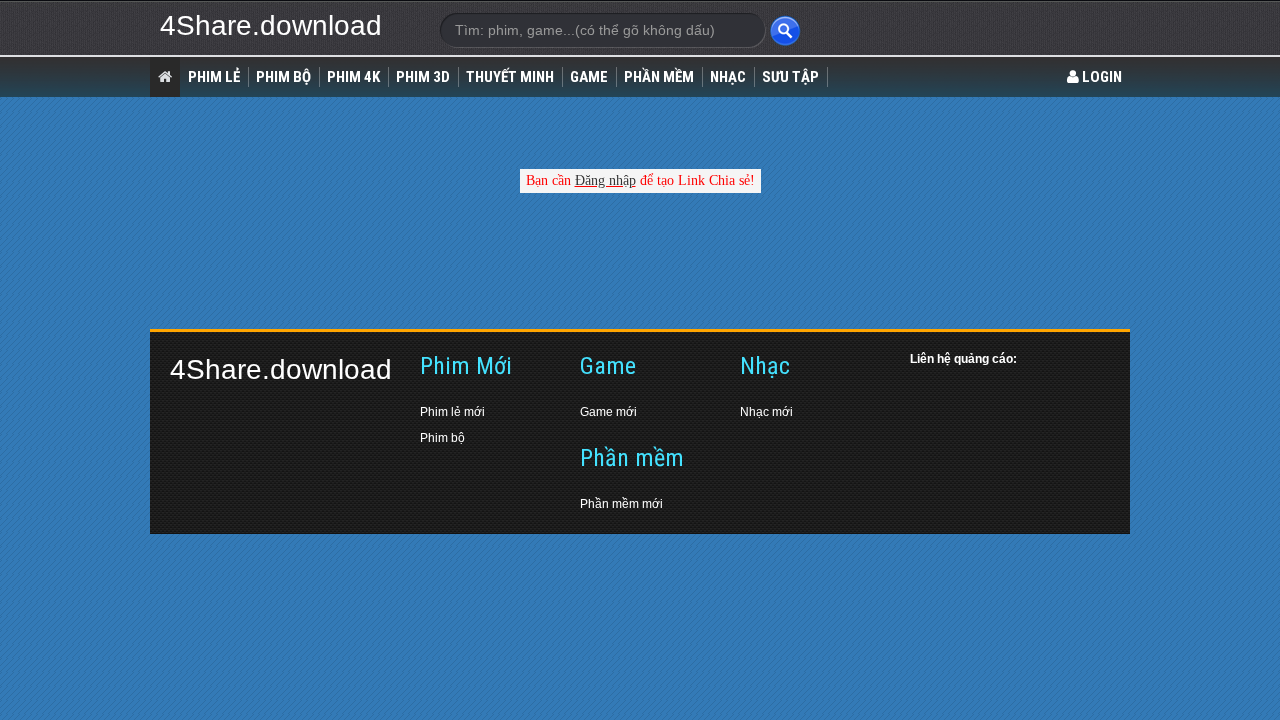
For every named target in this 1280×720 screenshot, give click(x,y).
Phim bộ (442, 438)
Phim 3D (423, 77)
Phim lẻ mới (452, 412)
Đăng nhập (605, 180)
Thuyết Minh (510, 77)
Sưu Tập (790, 77)
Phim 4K (353, 77)
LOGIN (1100, 77)
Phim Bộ (283, 77)
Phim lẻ (214, 77)
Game (589, 77)
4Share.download (271, 25)
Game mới (608, 412)
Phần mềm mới (621, 504)
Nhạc (728, 77)
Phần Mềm (659, 77)
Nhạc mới (766, 412)
